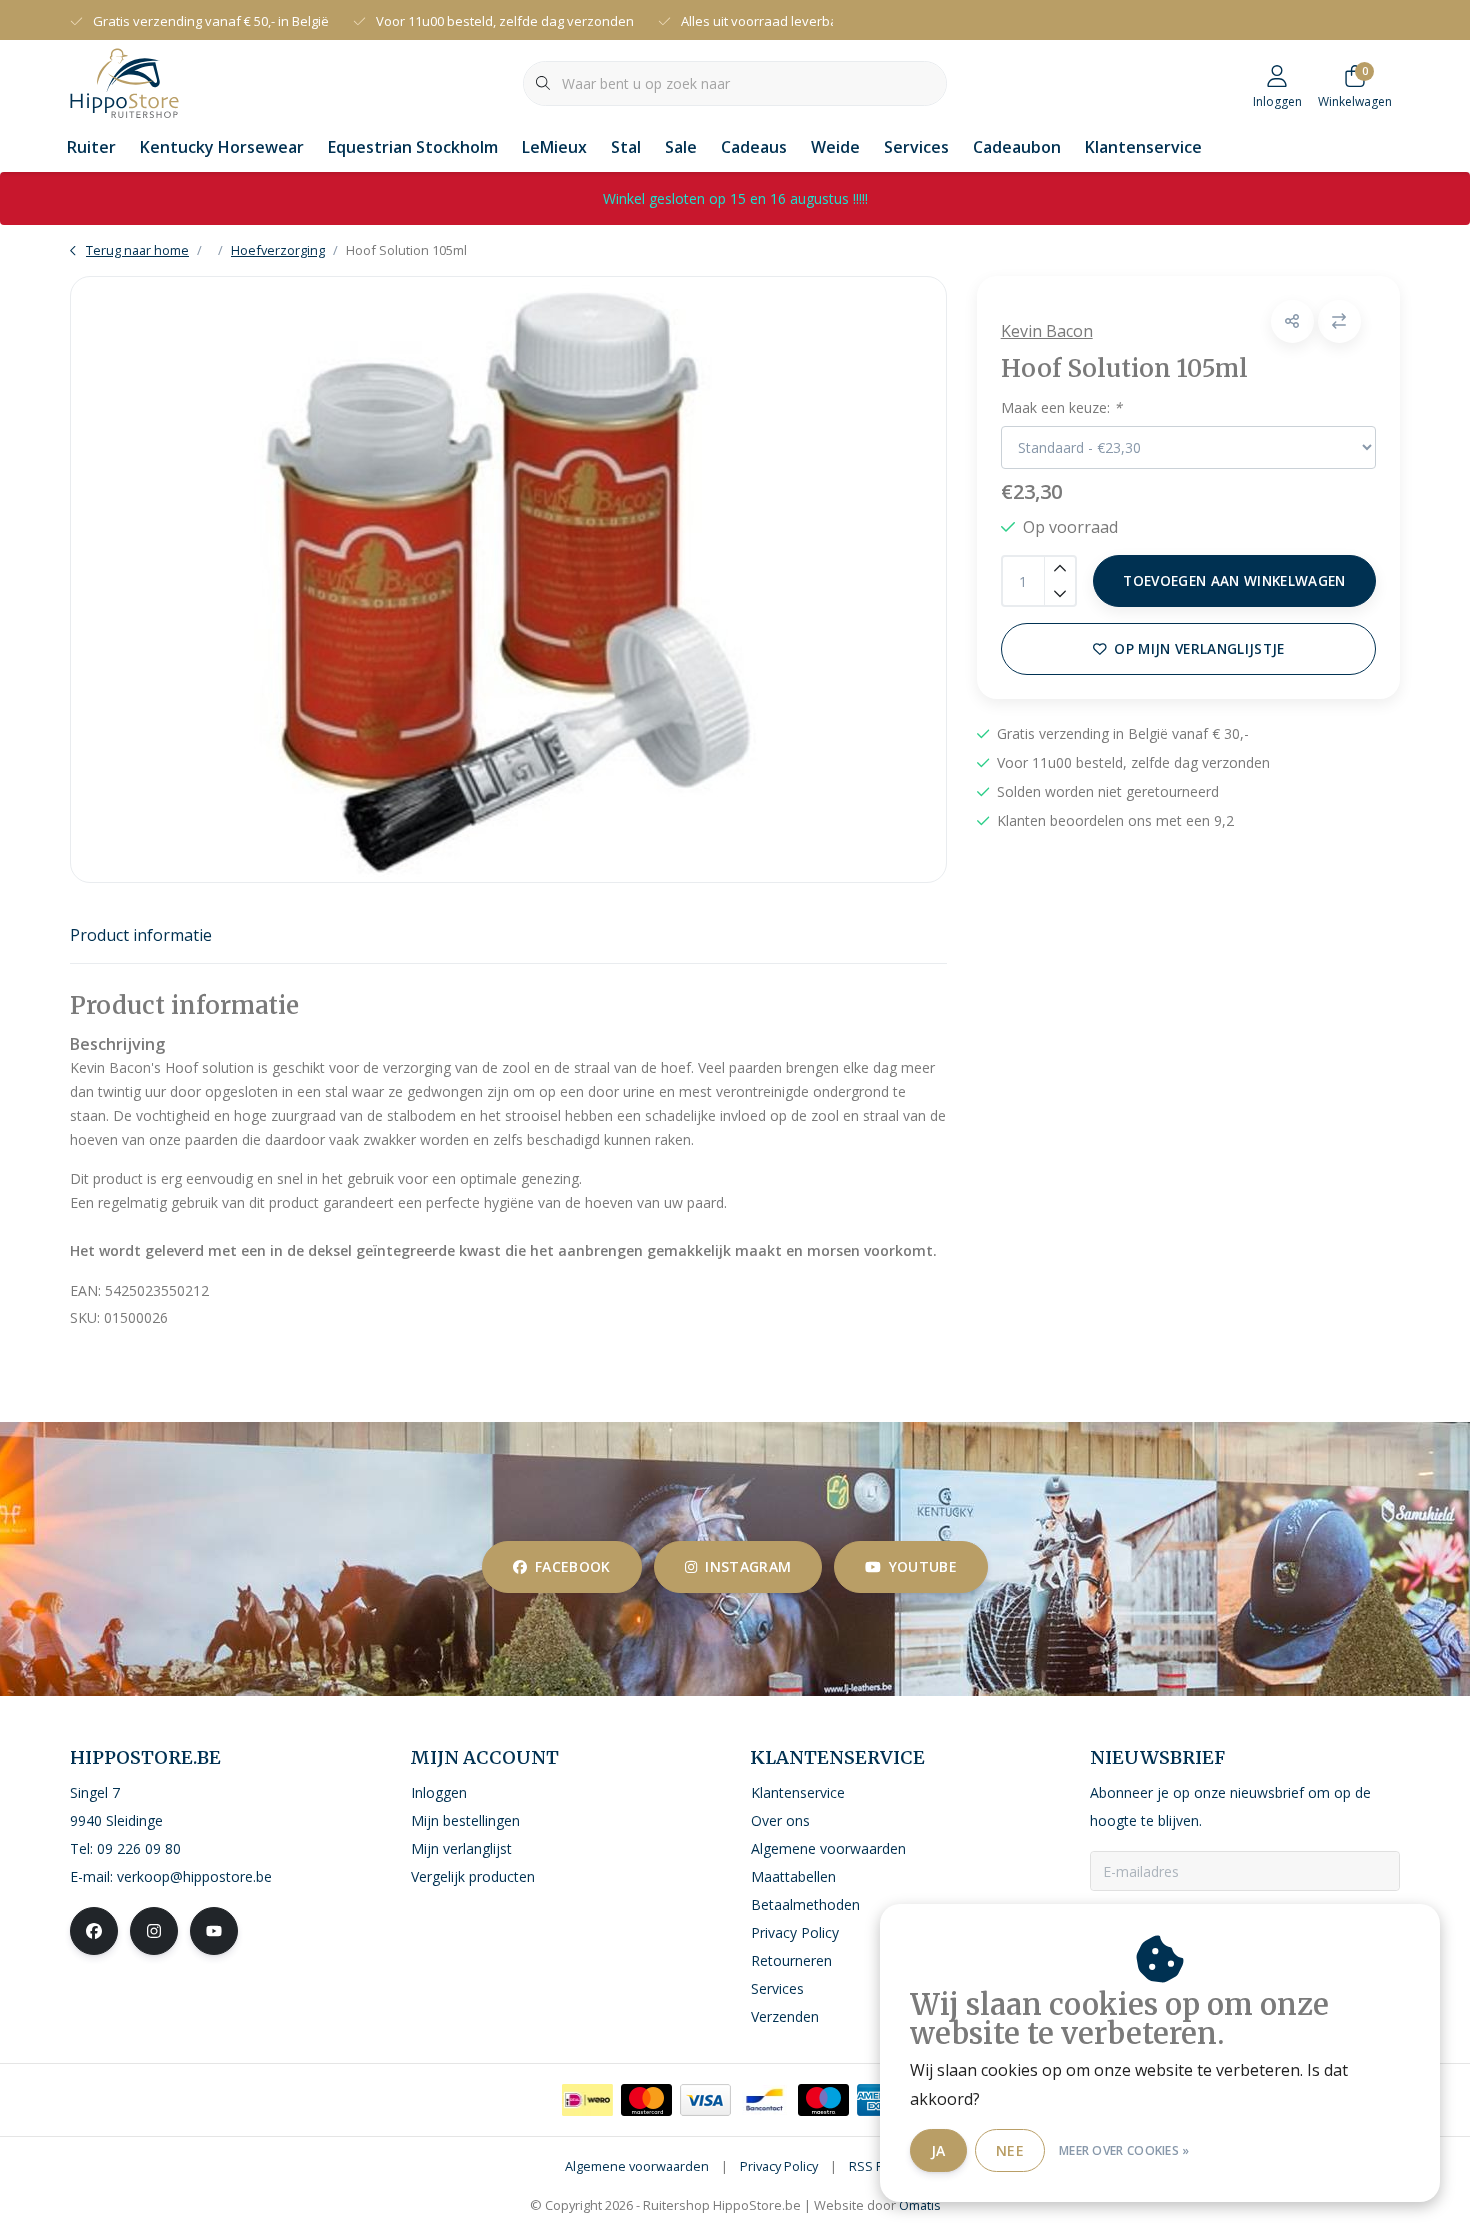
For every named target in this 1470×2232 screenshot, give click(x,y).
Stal (626, 147)
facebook (573, 1566)
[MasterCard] (646, 2100)
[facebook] (94, 1931)
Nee (1010, 2150)
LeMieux (554, 147)
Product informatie (141, 935)
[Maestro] (823, 2100)
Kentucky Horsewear (222, 147)
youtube (923, 1566)
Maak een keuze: (1061, 407)
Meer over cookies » (1124, 2150)
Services (916, 147)
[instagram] (154, 1931)
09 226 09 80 (139, 1848)
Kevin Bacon (1047, 331)
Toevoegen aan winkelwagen (1234, 580)
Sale (681, 147)
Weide (835, 147)
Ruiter (91, 147)
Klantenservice (1143, 147)
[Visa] (705, 2100)
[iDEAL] (587, 2100)
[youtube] (214, 1931)
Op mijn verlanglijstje (1199, 648)
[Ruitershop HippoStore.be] (124, 81)
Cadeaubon (1017, 147)
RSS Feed (877, 2166)
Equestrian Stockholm (413, 147)
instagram (748, 1566)
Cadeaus (754, 147)
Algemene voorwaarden (637, 2166)
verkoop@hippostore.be (194, 1876)
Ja (938, 2150)
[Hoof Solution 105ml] (508, 579)
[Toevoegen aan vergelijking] (1339, 321)
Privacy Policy (779, 2166)
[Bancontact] (764, 2100)
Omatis (920, 2205)
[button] (1292, 321)
